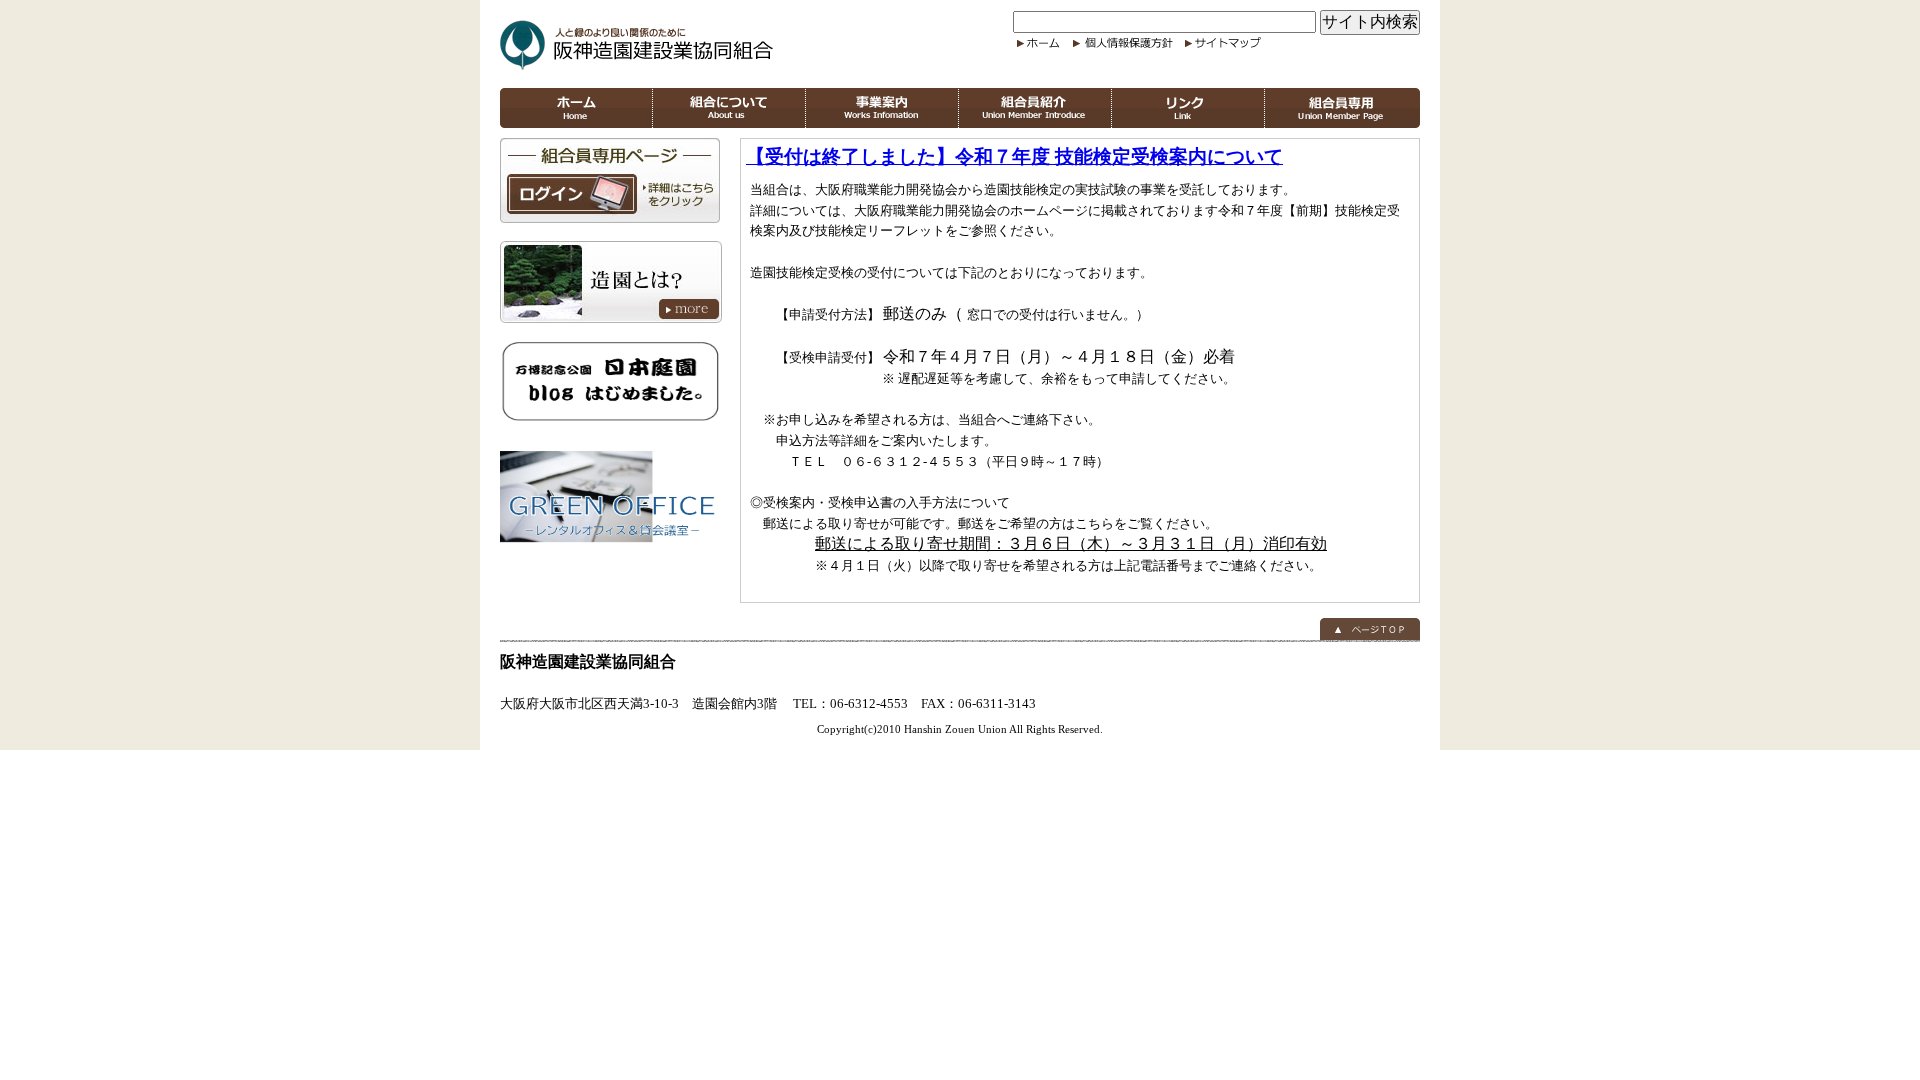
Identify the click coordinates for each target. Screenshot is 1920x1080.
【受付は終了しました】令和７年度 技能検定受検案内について (1014, 156)
